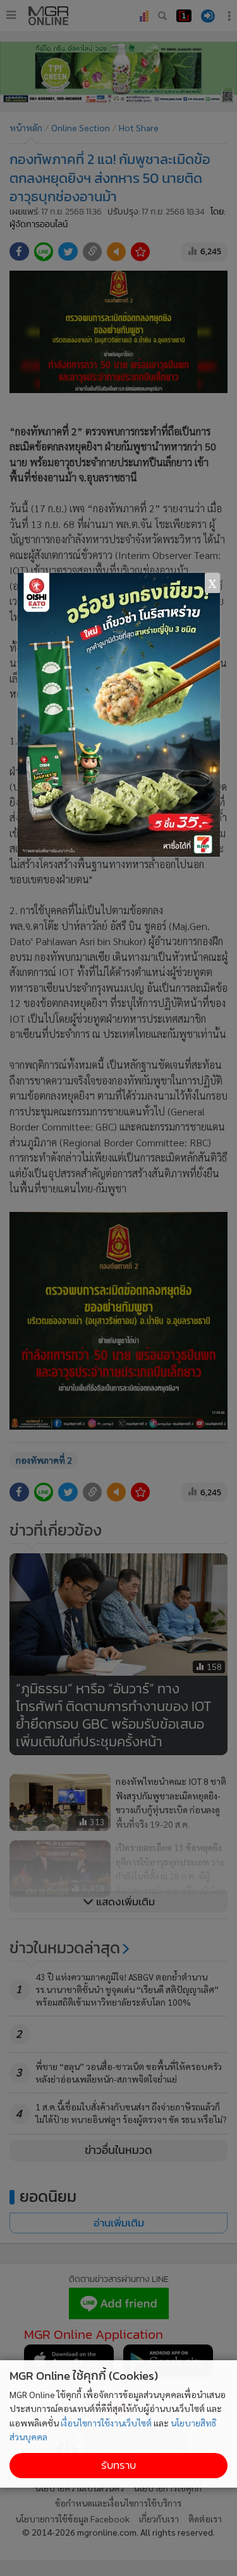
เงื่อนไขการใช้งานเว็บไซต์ (106, 2423)
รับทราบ (118, 2465)
